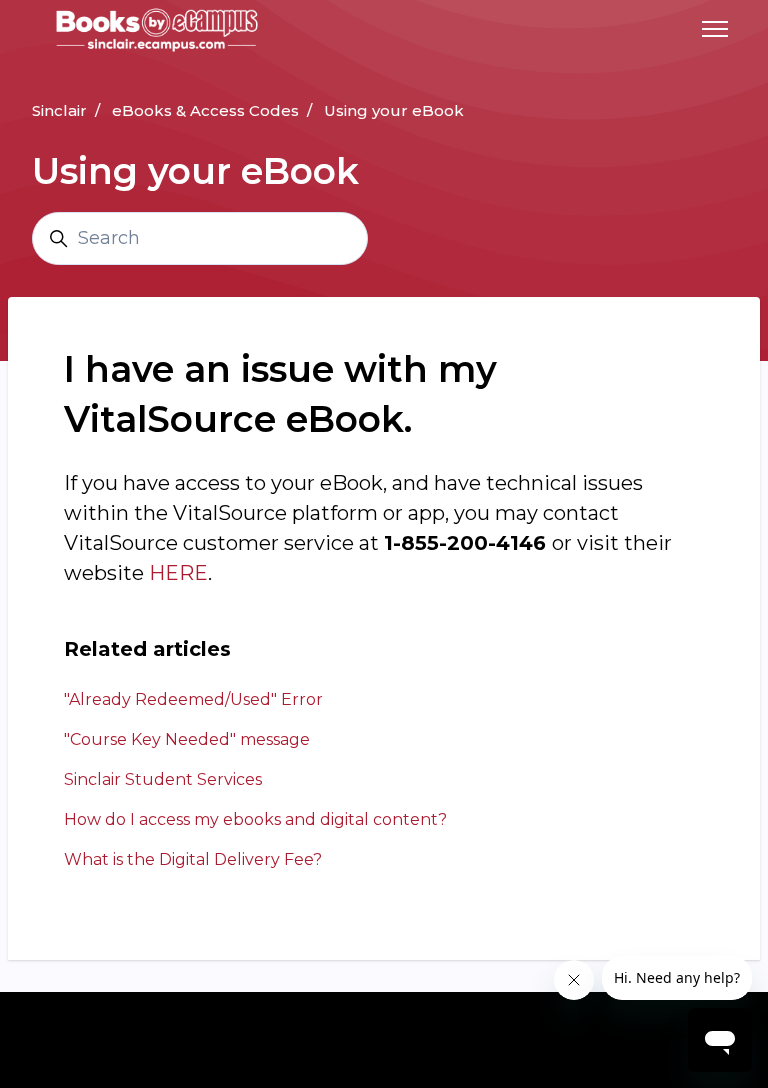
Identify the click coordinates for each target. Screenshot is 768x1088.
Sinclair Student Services (163, 779)
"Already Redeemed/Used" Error (193, 699)
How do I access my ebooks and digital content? (255, 819)
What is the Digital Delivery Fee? (193, 859)
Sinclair (59, 110)
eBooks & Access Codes (205, 110)
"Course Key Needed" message (187, 739)
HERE (178, 573)
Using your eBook (394, 110)
